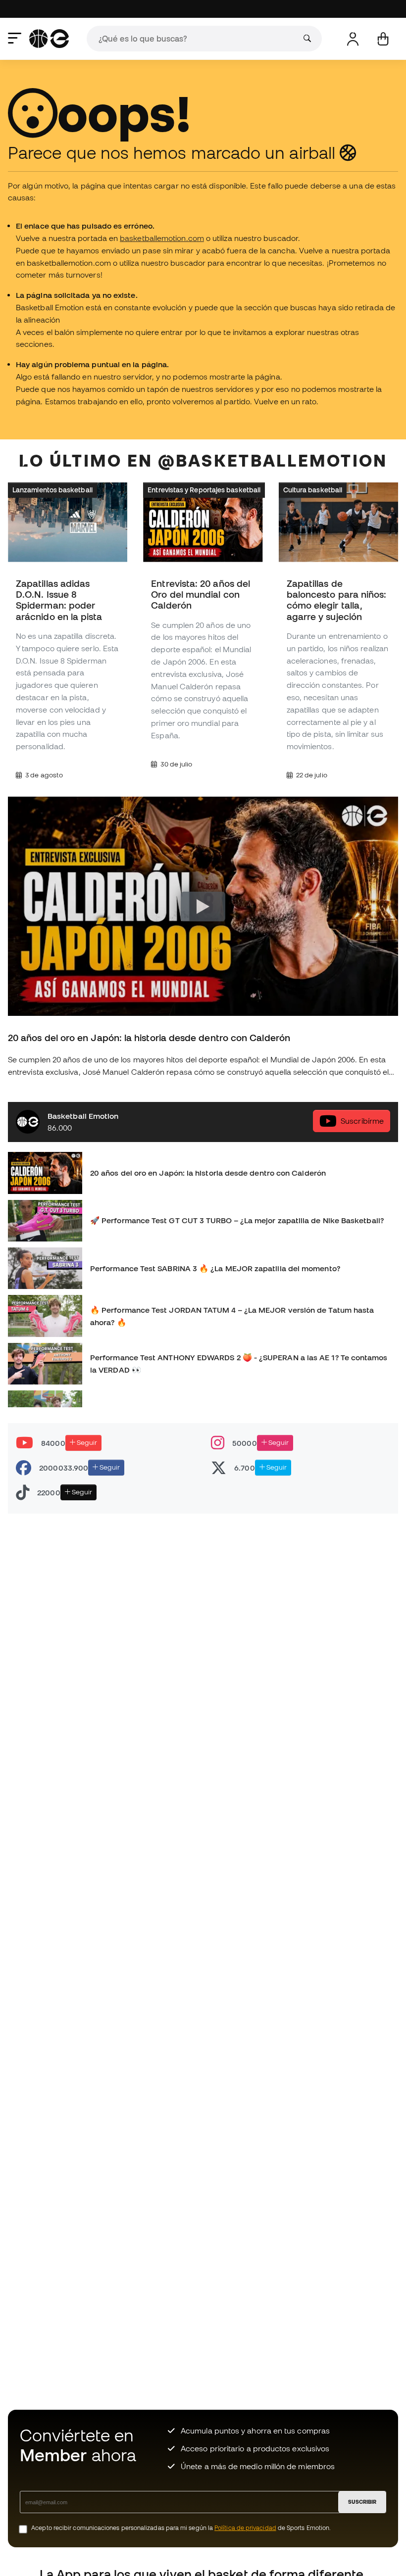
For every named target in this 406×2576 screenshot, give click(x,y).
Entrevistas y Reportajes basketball (204, 489)
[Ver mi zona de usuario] (353, 39)
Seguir (86, 1442)
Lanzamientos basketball (52, 489)
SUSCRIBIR (362, 2502)
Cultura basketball (313, 489)
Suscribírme (362, 1120)
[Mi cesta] (383, 39)
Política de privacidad (245, 2528)
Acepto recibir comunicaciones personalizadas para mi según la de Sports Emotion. (181, 2528)
